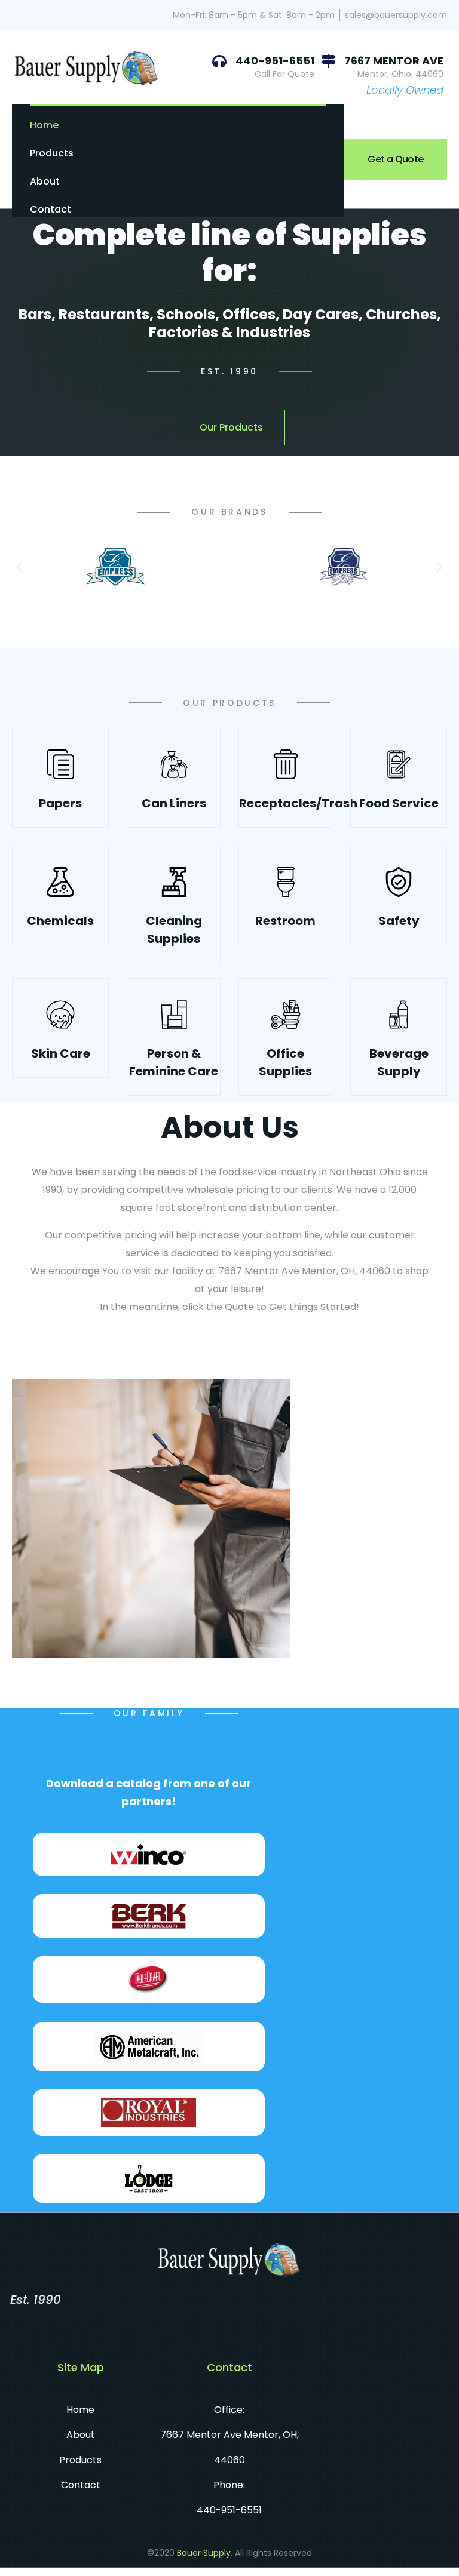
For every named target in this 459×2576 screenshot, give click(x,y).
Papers (60, 803)
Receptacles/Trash (298, 803)
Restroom (285, 921)
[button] (19, 566)
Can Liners (174, 803)
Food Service (399, 803)
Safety (399, 921)
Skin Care (61, 1053)
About (45, 181)
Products (52, 153)
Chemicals (60, 921)
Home (44, 125)
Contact (51, 209)
